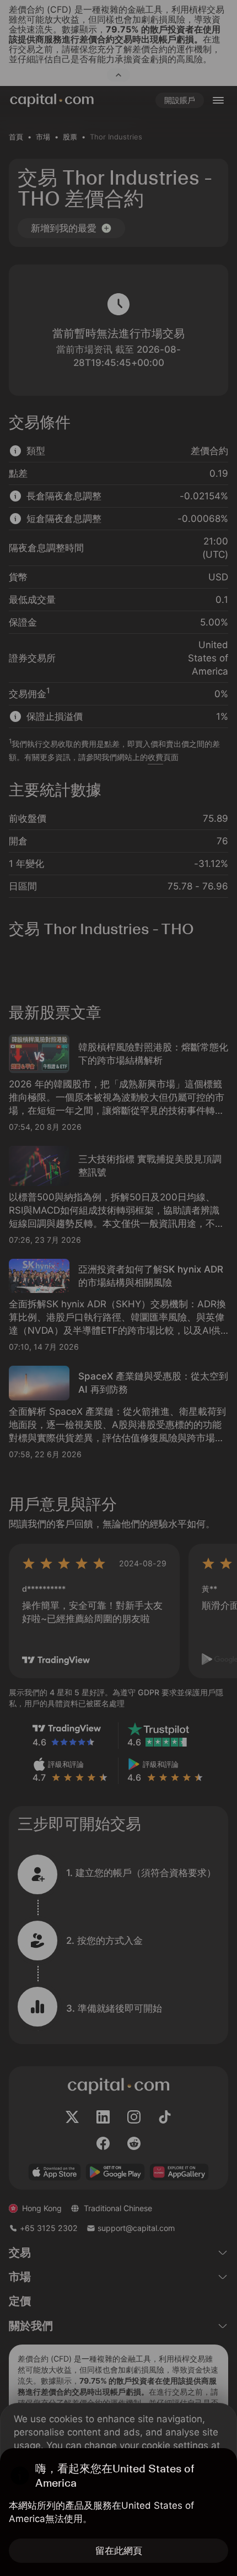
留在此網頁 (119, 2551)
